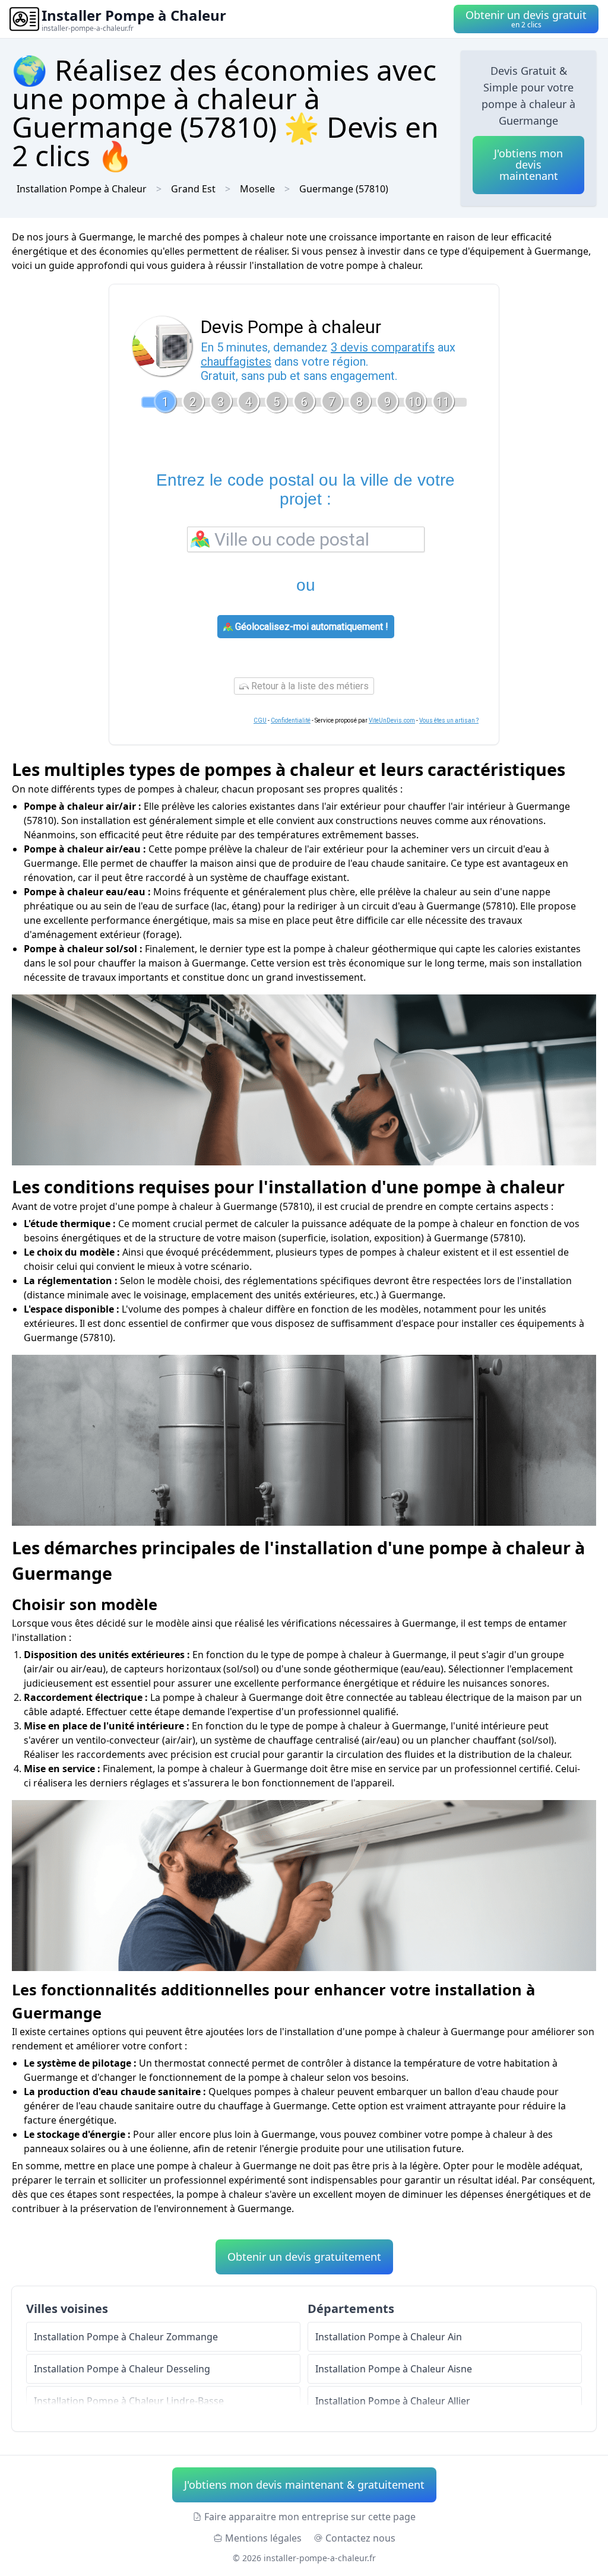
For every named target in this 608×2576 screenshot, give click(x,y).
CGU (260, 720)
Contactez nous (360, 2538)
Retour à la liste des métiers (309, 686)
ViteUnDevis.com (392, 720)
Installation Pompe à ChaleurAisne (394, 2369)
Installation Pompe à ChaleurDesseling (122, 2369)
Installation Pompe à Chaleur (82, 189)
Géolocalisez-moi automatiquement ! (311, 627)
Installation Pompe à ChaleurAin (389, 2337)
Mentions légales (263, 2538)
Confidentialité (291, 720)
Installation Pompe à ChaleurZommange (126, 2337)
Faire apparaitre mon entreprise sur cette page (310, 2517)
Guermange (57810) (344, 189)
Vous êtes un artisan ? (449, 720)
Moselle (257, 189)
